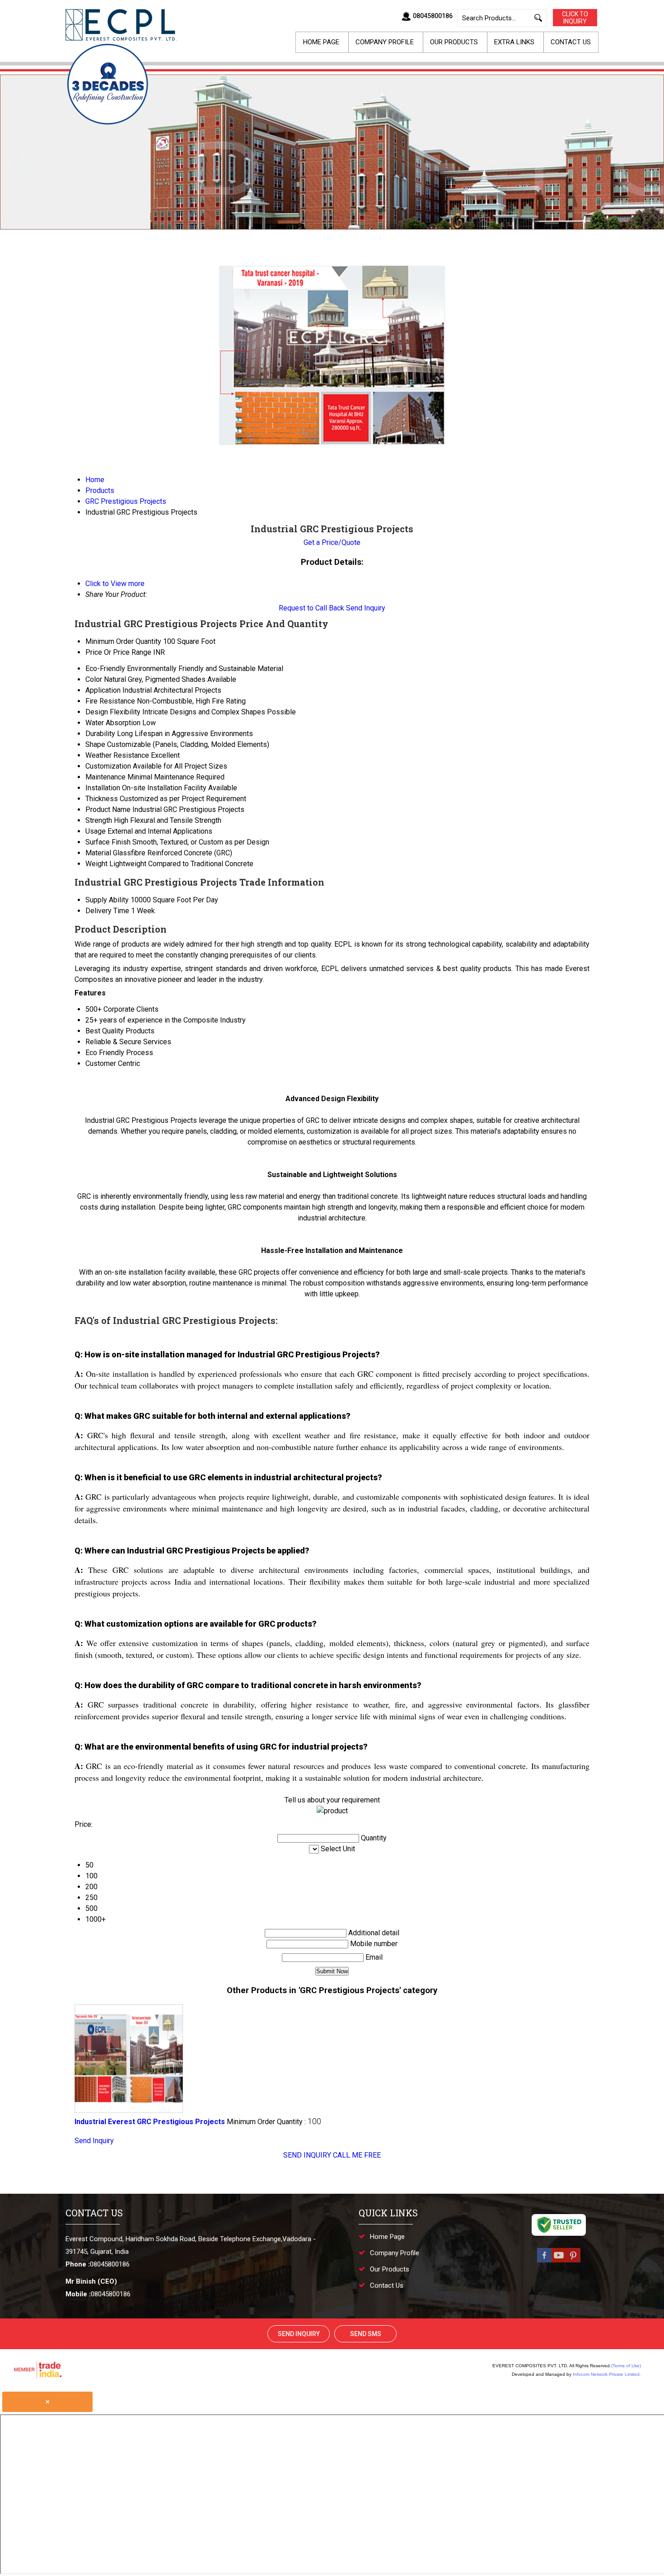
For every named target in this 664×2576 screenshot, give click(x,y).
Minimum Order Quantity (123, 641)
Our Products (454, 42)
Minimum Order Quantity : (274, 2122)
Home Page (321, 42)
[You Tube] (559, 2262)
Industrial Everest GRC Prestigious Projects (150, 2122)
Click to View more (115, 584)
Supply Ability (107, 900)
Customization (108, 766)
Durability (100, 734)
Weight (96, 864)
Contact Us (571, 42)
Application (103, 690)
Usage (96, 831)
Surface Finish (108, 842)
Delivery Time (107, 911)
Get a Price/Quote (332, 542)
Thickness (102, 799)
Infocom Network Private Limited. (607, 2374)
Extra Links (514, 42)
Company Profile (385, 42)
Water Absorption (113, 723)
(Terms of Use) (626, 2366)
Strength (99, 820)
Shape (95, 744)
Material (98, 853)
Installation (103, 788)
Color (94, 679)
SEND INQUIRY (307, 2155)
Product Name (108, 809)
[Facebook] (544, 2262)
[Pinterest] (573, 2262)
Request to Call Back (311, 608)
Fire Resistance (110, 701)
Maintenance (105, 777)
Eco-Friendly (105, 669)
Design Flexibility (113, 712)
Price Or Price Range (118, 652)
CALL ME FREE (357, 2155)
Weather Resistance (117, 755)
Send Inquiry (366, 608)
